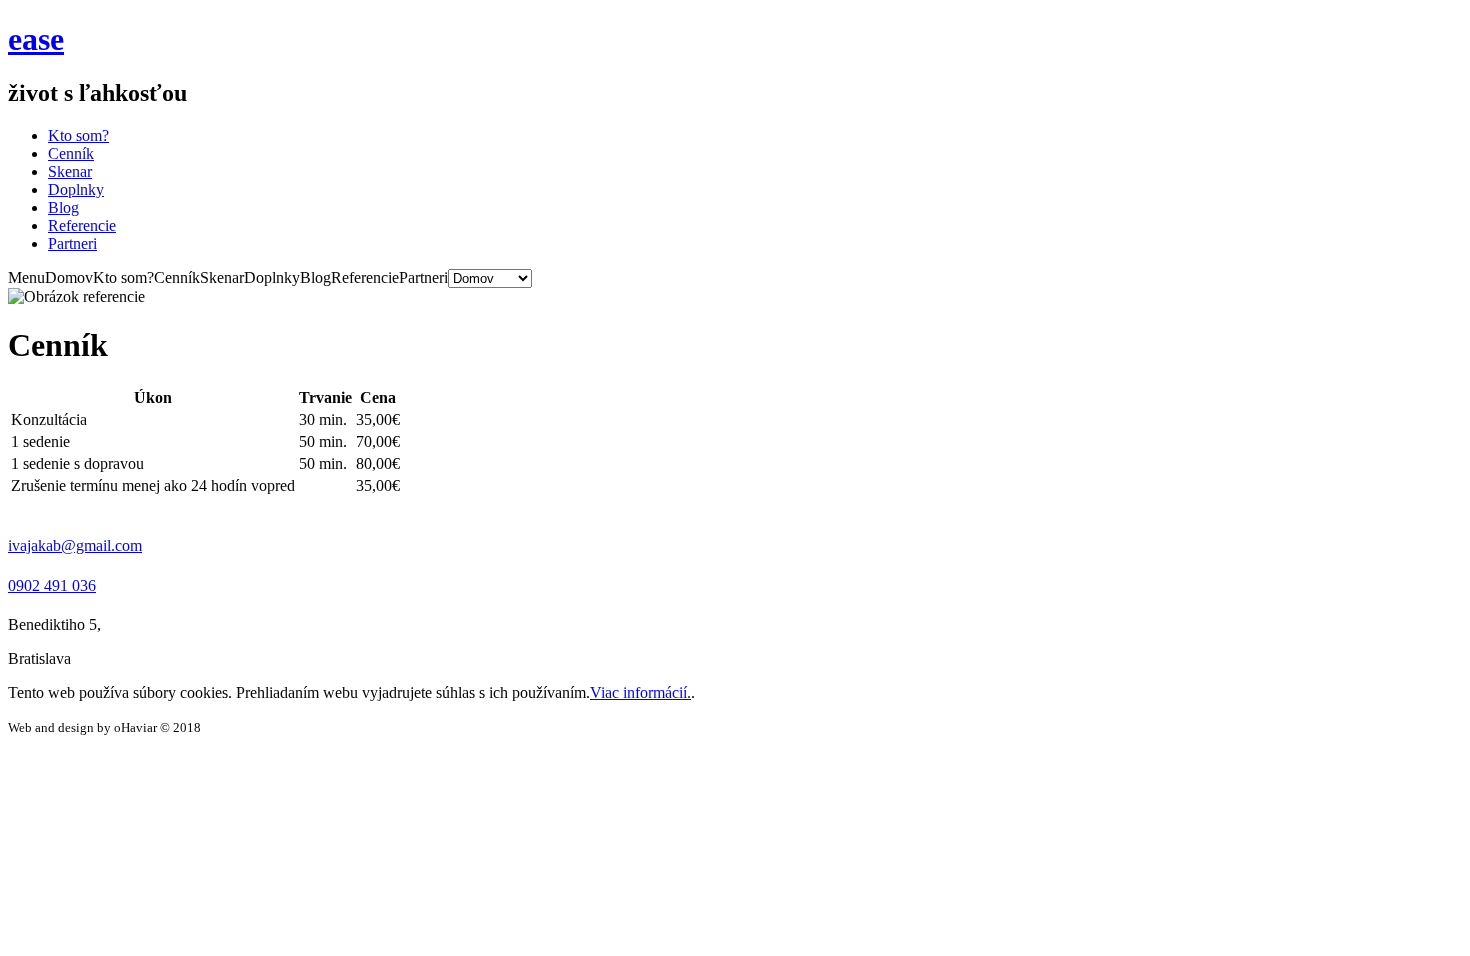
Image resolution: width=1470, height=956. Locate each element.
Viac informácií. (640, 692)
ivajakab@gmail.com (75, 545)
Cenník (71, 153)
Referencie (82, 225)
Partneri (72, 243)
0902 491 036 (52, 585)
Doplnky (76, 189)
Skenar (70, 171)
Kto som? (78, 135)
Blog (63, 207)
